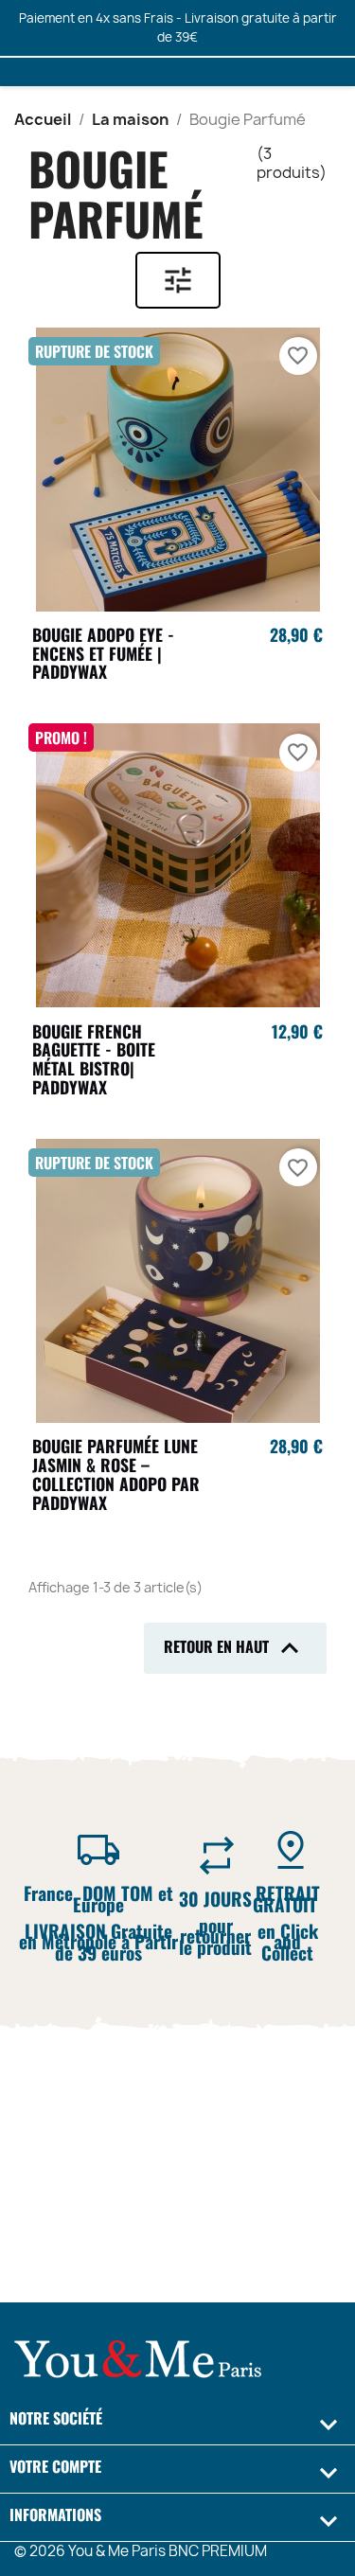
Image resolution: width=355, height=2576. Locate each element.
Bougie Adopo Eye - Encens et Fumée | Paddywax (103, 653)
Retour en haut (235, 1648)
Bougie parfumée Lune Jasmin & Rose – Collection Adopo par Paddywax (116, 1474)
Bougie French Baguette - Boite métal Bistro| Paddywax (94, 1059)
